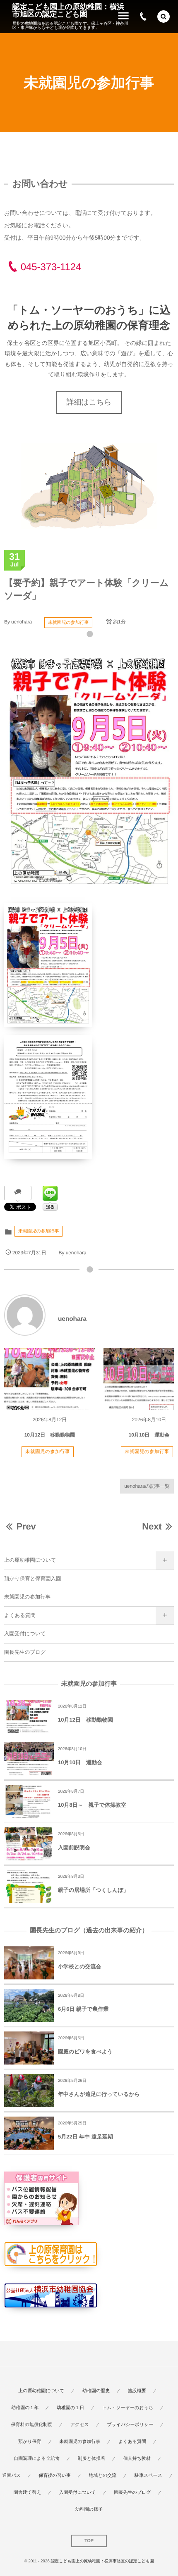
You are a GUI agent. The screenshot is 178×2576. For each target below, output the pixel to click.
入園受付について (25, 1634)
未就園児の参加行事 (68, 623)
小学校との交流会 (80, 1966)
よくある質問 (20, 1615)
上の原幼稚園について (30, 1560)
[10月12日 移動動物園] (50, 1379)
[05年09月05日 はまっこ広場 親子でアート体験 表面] (89, 965)
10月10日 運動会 (149, 1435)
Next (152, 1526)
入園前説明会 (74, 1847)
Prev (26, 1526)
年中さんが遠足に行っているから (99, 2094)
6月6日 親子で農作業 (83, 2009)
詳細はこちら (89, 402)
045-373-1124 (51, 267)
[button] (164, 17)
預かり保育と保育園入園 (32, 1579)
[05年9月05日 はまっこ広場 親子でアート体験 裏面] (89, 1097)
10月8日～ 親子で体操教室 (92, 1805)
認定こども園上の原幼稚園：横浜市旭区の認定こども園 (68, 10)
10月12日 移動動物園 (50, 1435)
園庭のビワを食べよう (85, 2052)
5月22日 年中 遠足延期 (85, 2137)
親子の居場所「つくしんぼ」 (93, 1890)
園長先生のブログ (25, 1652)
